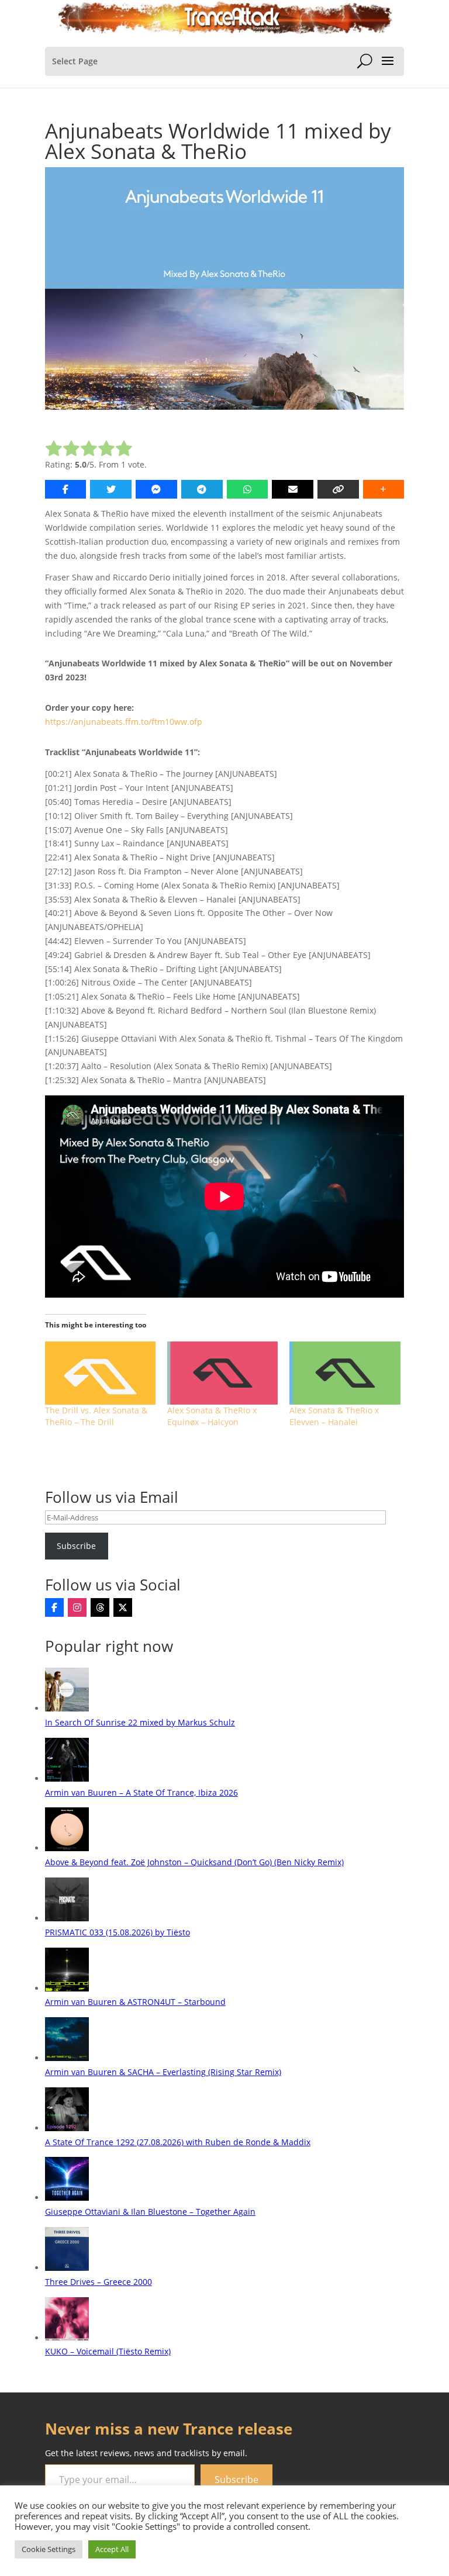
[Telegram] (202, 489)
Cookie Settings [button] (49, 2549)
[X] (123, 1607)
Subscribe (76, 1546)
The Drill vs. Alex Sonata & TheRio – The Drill (96, 1416)
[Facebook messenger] (156, 489)
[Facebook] (54, 1607)
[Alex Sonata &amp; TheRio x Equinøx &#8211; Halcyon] (222, 1373)
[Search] (365, 61)
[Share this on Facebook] (66, 489)
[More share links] (384, 489)
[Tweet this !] (111, 489)
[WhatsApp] (248, 489)
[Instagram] (77, 1607)
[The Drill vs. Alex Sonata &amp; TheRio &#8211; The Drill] (100, 1373)
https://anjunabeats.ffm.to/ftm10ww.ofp (124, 722)
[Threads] (100, 1607)
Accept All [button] (112, 2549)
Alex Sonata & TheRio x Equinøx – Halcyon (212, 1416)
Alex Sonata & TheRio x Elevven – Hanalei (334, 1416)
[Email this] (293, 489)
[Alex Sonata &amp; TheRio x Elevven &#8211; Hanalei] (345, 1373)
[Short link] (338, 489)
